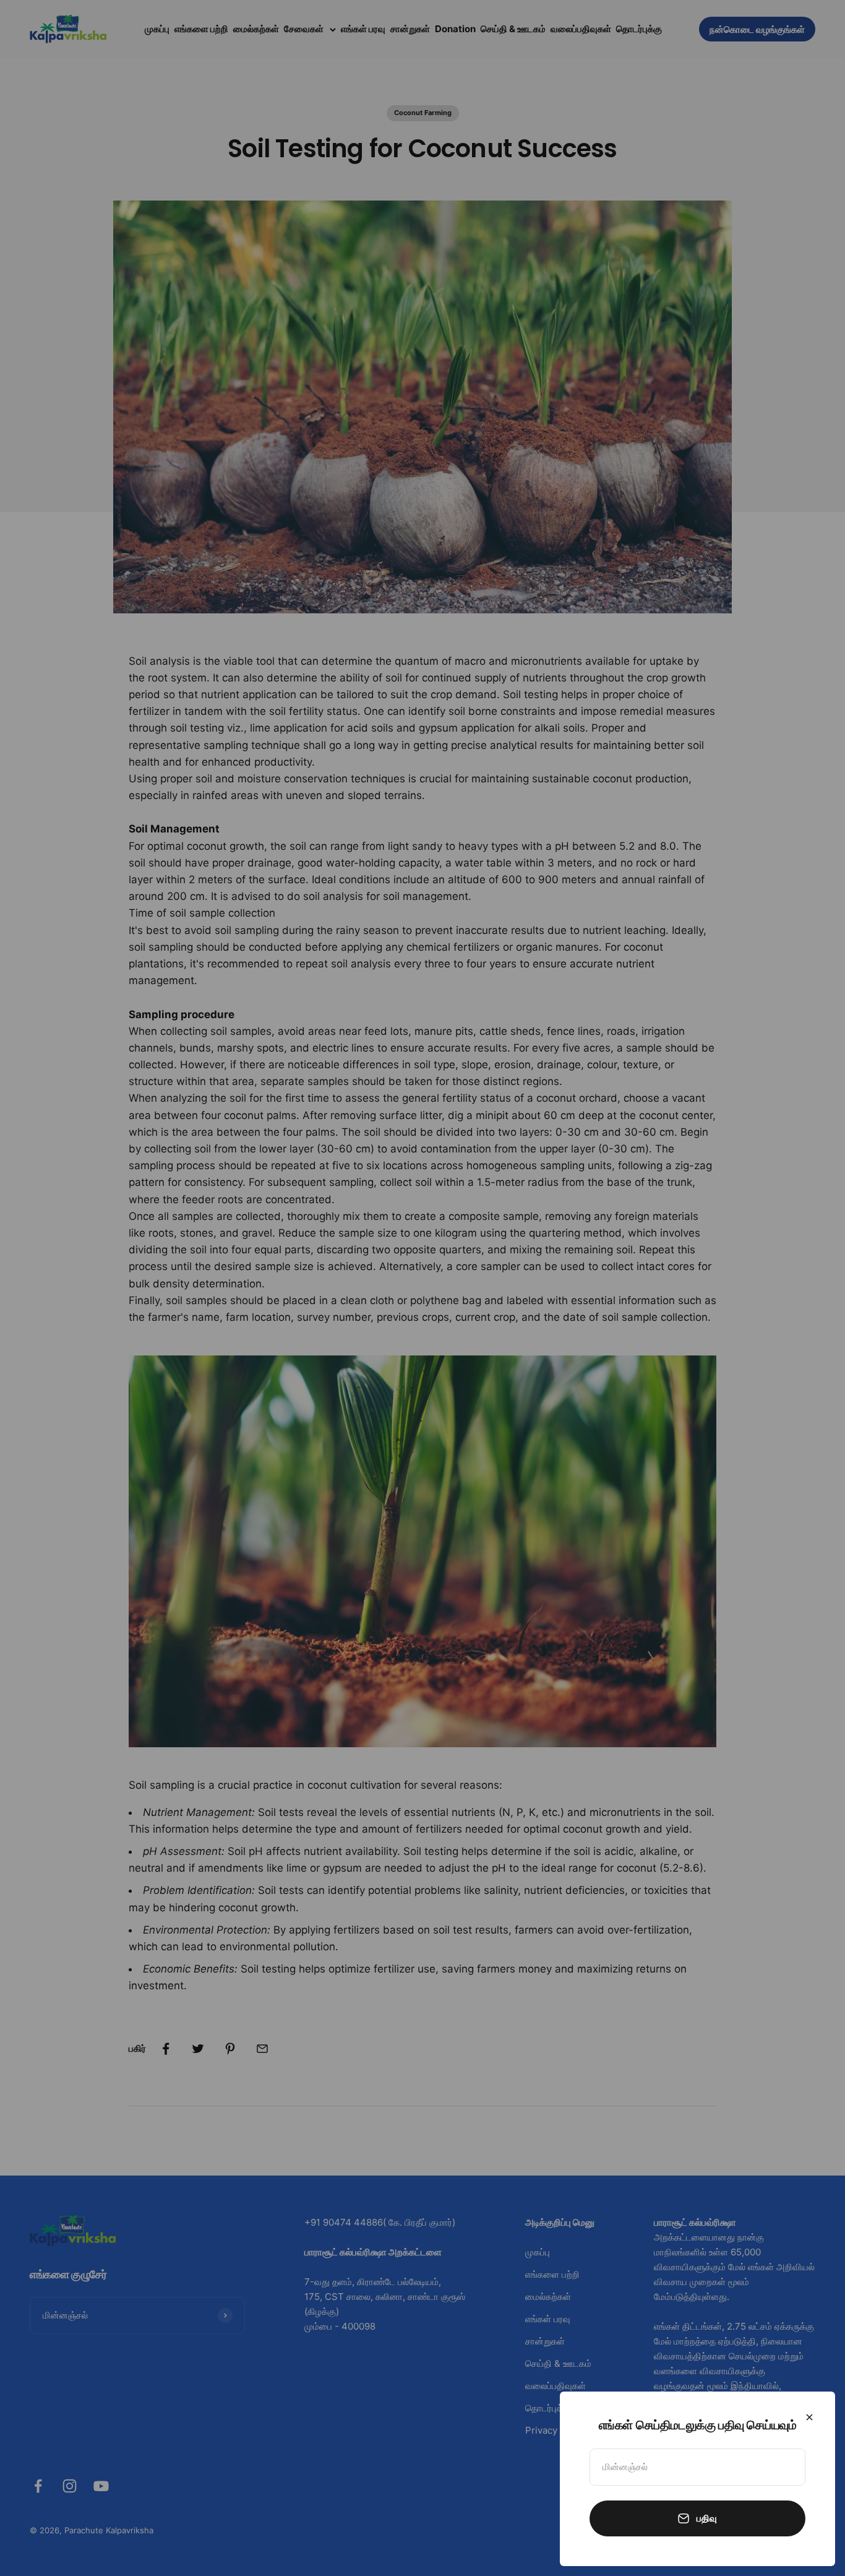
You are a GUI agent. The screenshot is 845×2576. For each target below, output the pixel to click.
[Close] (809, 2417)
